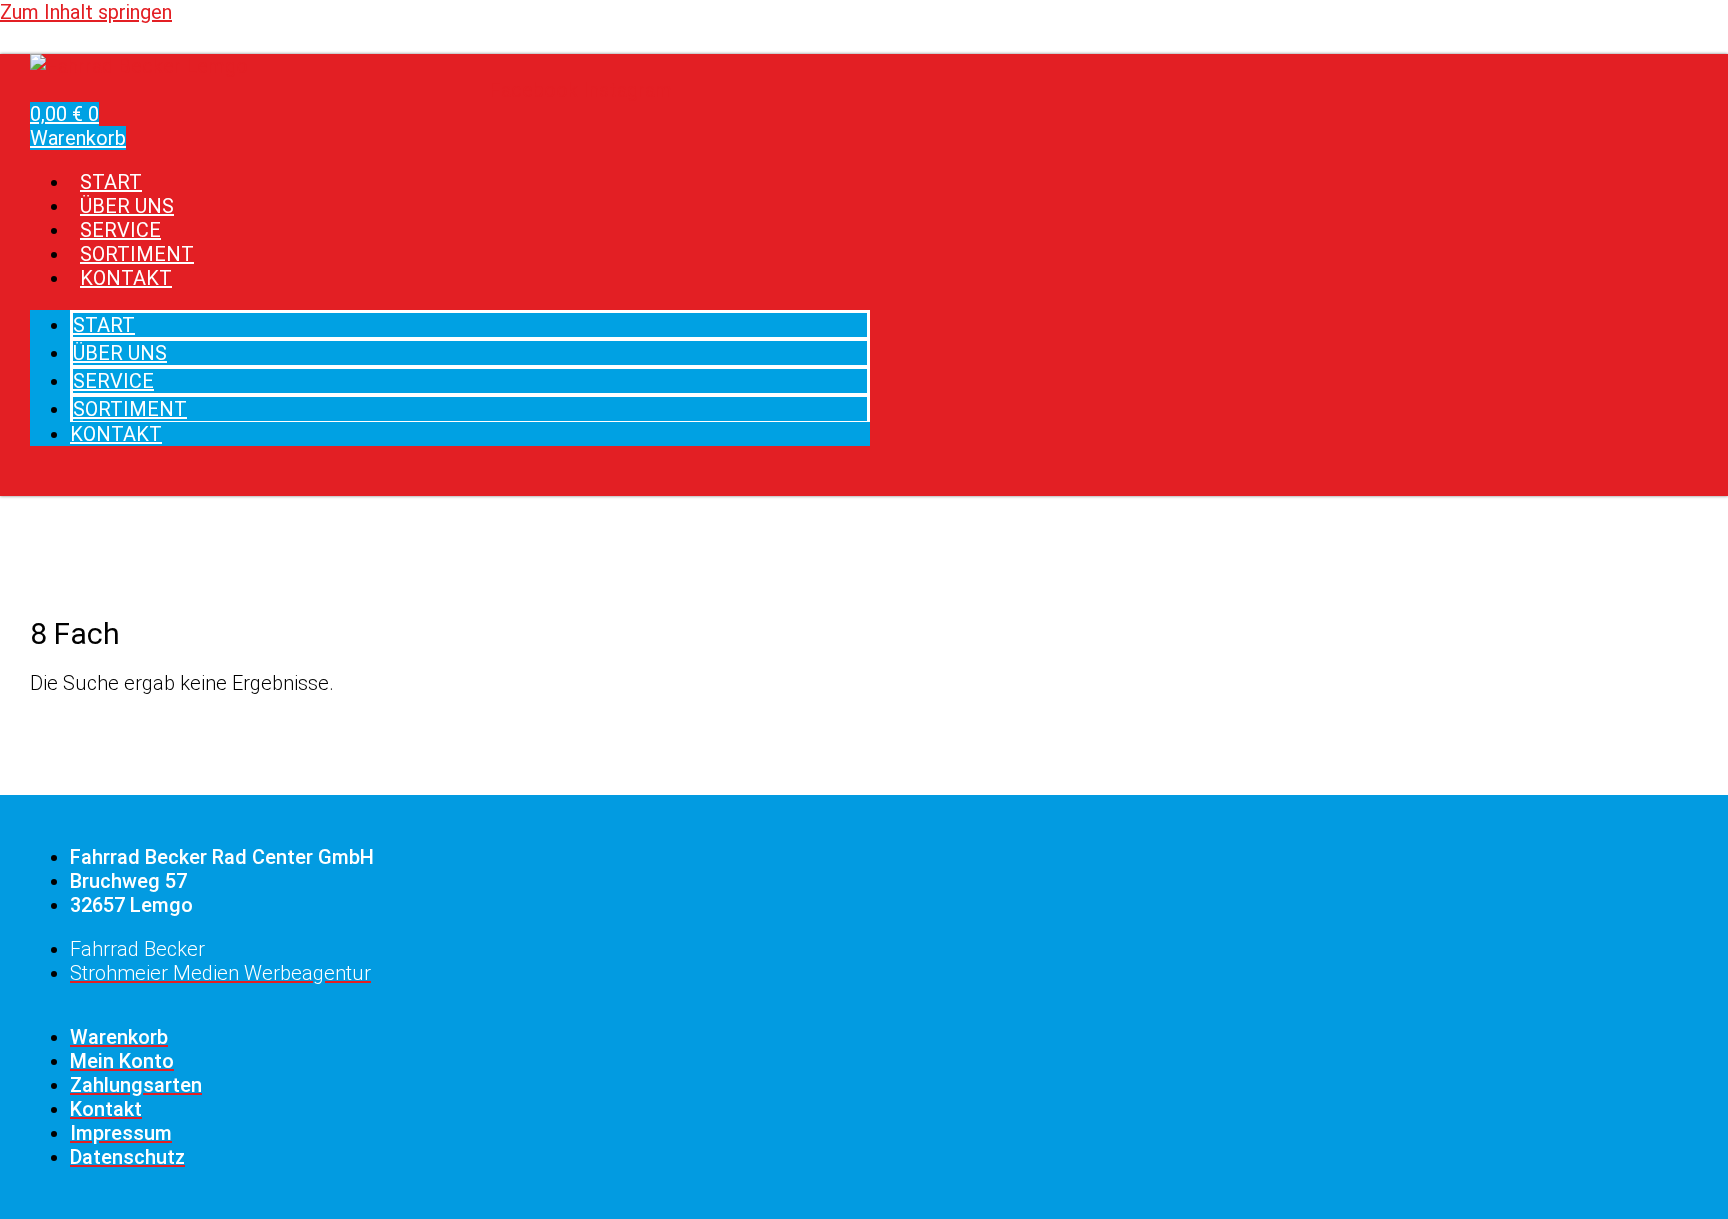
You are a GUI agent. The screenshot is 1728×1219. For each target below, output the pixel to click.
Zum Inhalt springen (86, 12)
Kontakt (126, 278)
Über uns (120, 353)
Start (104, 325)
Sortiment (130, 409)
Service (113, 381)
